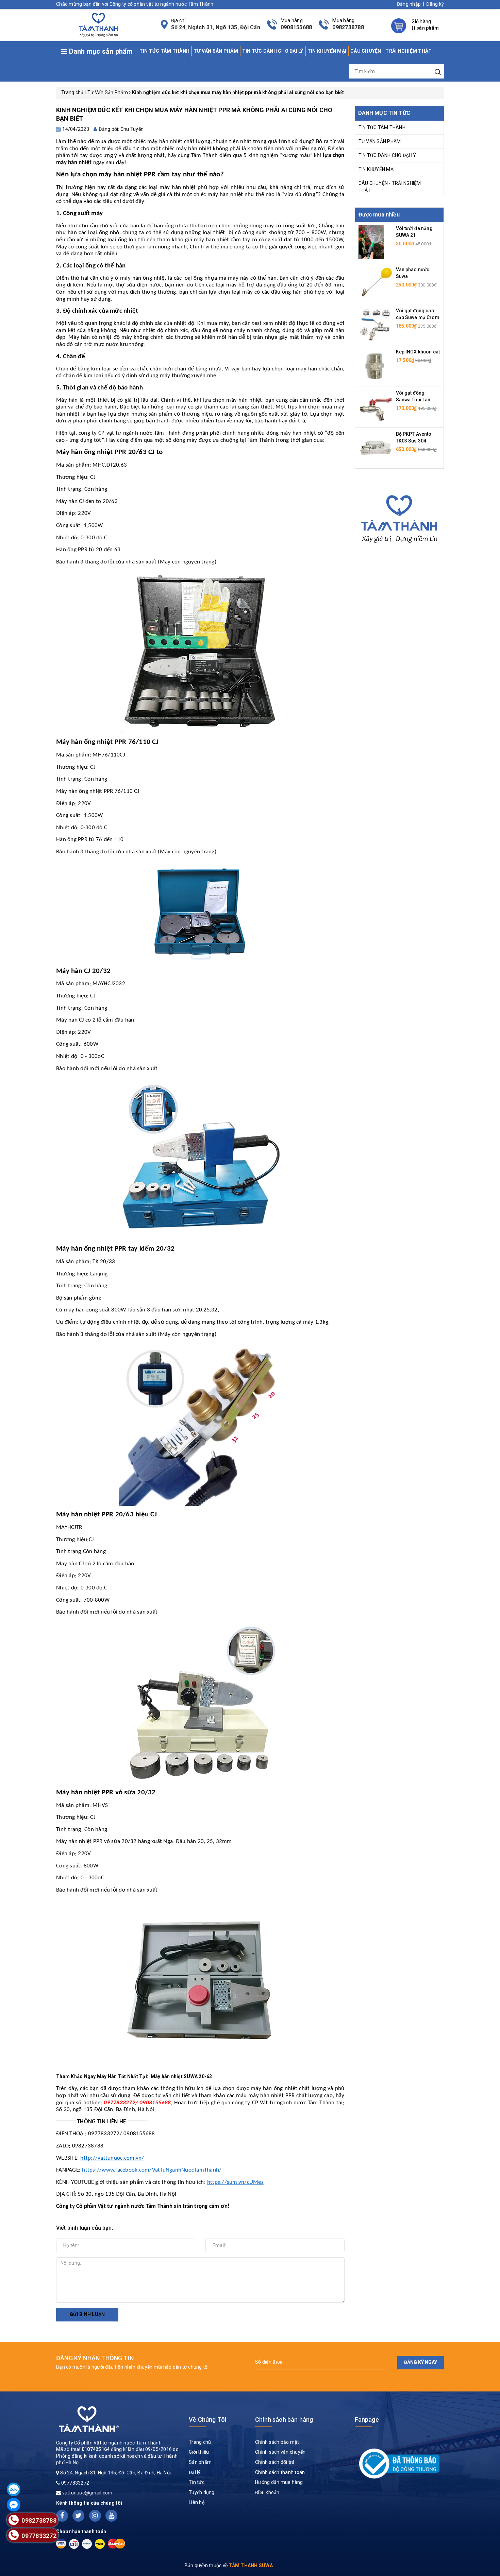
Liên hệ (197, 2502)
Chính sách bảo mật (277, 2442)
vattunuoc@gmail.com (87, 2493)
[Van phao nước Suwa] (376, 283)
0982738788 (348, 27)
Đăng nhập (409, 4)
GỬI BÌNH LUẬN (87, 2314)
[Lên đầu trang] (490, 1798)
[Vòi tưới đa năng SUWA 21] (371, 242)
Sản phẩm (200, 2462)
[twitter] (78, 2516)
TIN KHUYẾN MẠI (327, 51)
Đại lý (195, 2472)
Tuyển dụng (202, 2492)
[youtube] (111, 2516)
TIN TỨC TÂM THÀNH (164, 51)
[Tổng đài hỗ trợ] (399, 517)
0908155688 (296, 27)
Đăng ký (435, 4)
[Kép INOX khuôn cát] (376, 365)
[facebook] (62, 2516)
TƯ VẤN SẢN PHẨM (216, 51)
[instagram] (95, 2516)
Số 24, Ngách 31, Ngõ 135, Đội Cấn (216, 27)
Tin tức (197, 2482)
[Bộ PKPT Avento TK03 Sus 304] (376, 448)
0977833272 (75, 2483)
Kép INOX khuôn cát (418, 352)
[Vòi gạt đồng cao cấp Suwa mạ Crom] (376, 324)
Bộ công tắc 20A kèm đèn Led (69, 2547)
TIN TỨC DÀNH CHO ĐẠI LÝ (273, 51)
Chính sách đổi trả (275, 2462)
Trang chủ (200, 2442)
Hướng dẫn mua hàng (279, 2482)
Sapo (309, 2565)
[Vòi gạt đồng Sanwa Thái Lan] (376, 406)
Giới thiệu (199, 2452)
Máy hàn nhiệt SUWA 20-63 (181, 2076)
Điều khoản (267, 2492)
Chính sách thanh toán (280, 2472)
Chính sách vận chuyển (280, 2452)
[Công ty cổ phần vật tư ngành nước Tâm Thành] (97, 24)
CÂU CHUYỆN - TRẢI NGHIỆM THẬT (391, 51)
